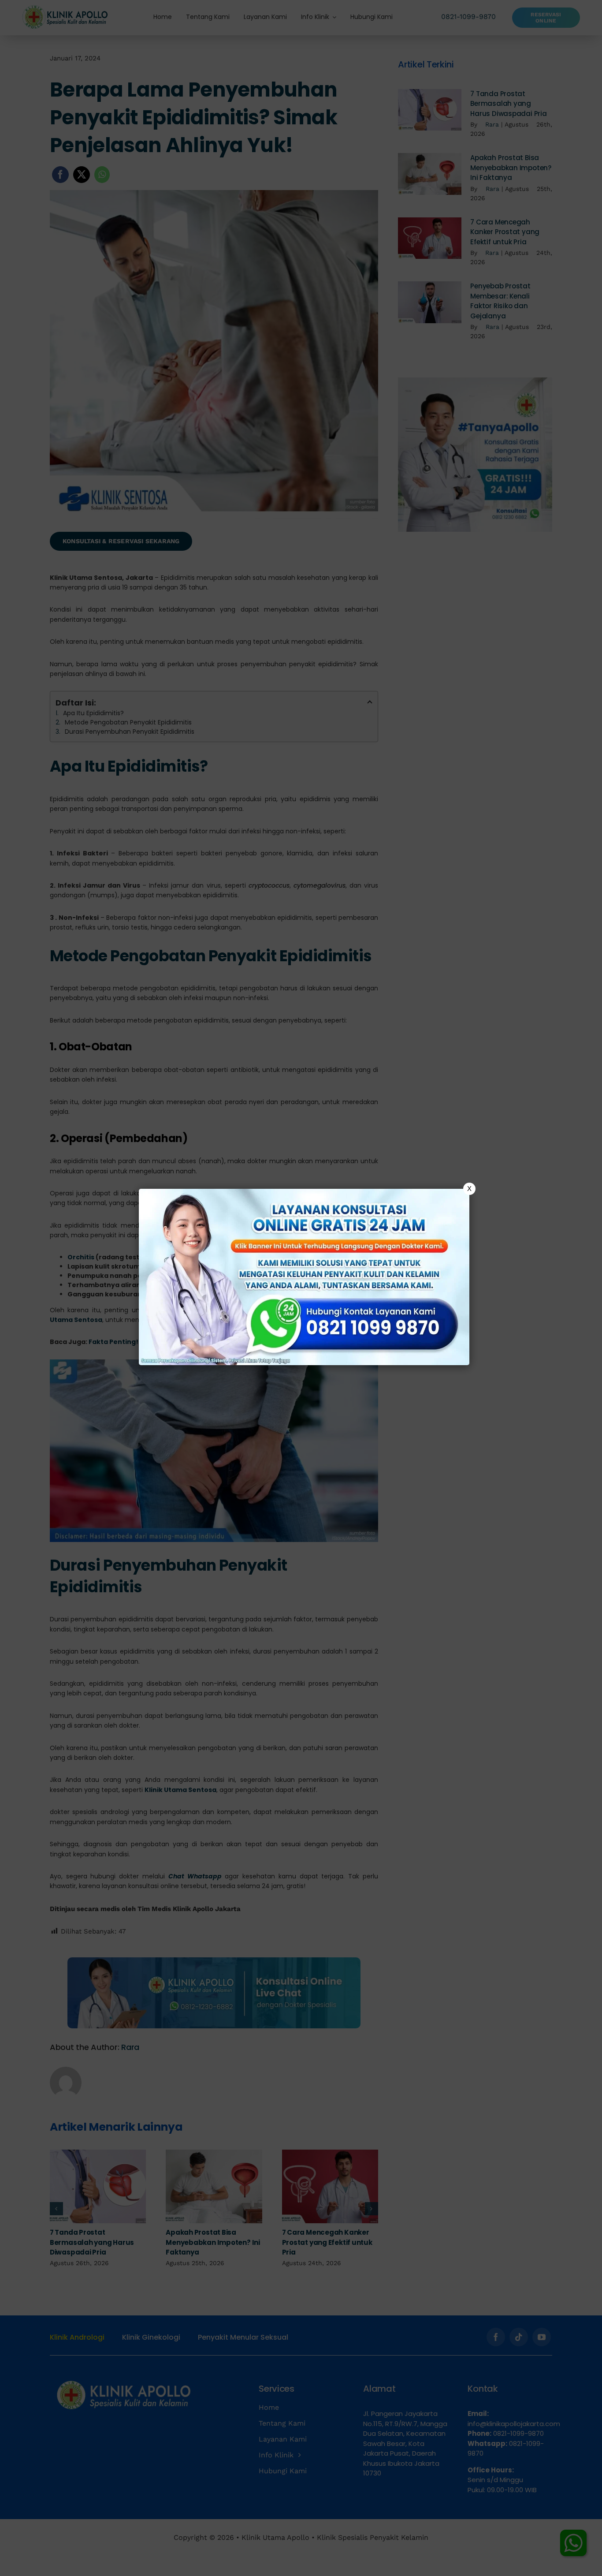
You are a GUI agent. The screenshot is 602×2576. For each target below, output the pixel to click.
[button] (301, 1288)
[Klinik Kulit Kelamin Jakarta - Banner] (304, 1277)
